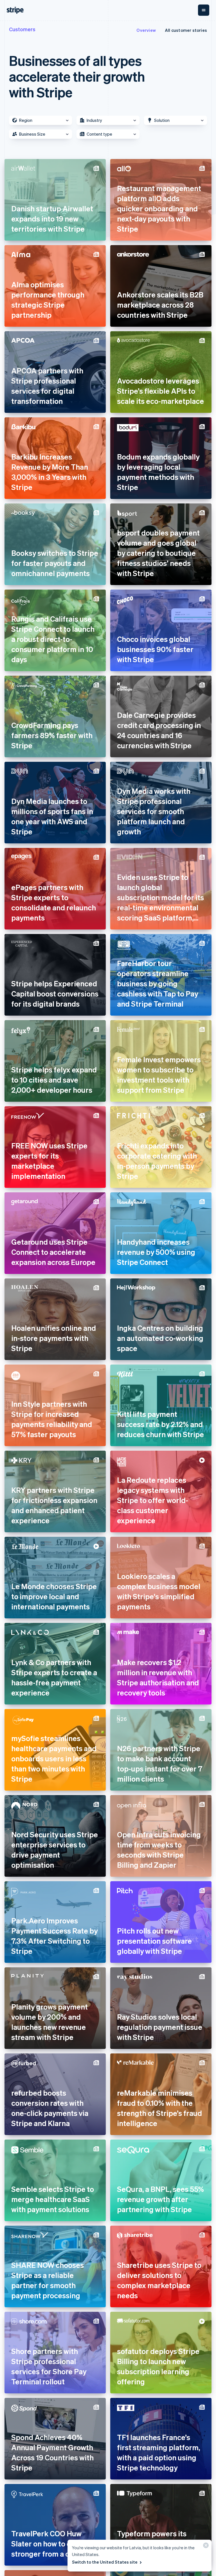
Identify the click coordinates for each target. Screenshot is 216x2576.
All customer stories (186, 30)
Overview (146, 30)
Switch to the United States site (105, 2562)
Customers (22, 29)
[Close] (205, 2547)
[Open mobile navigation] (204, 10)
